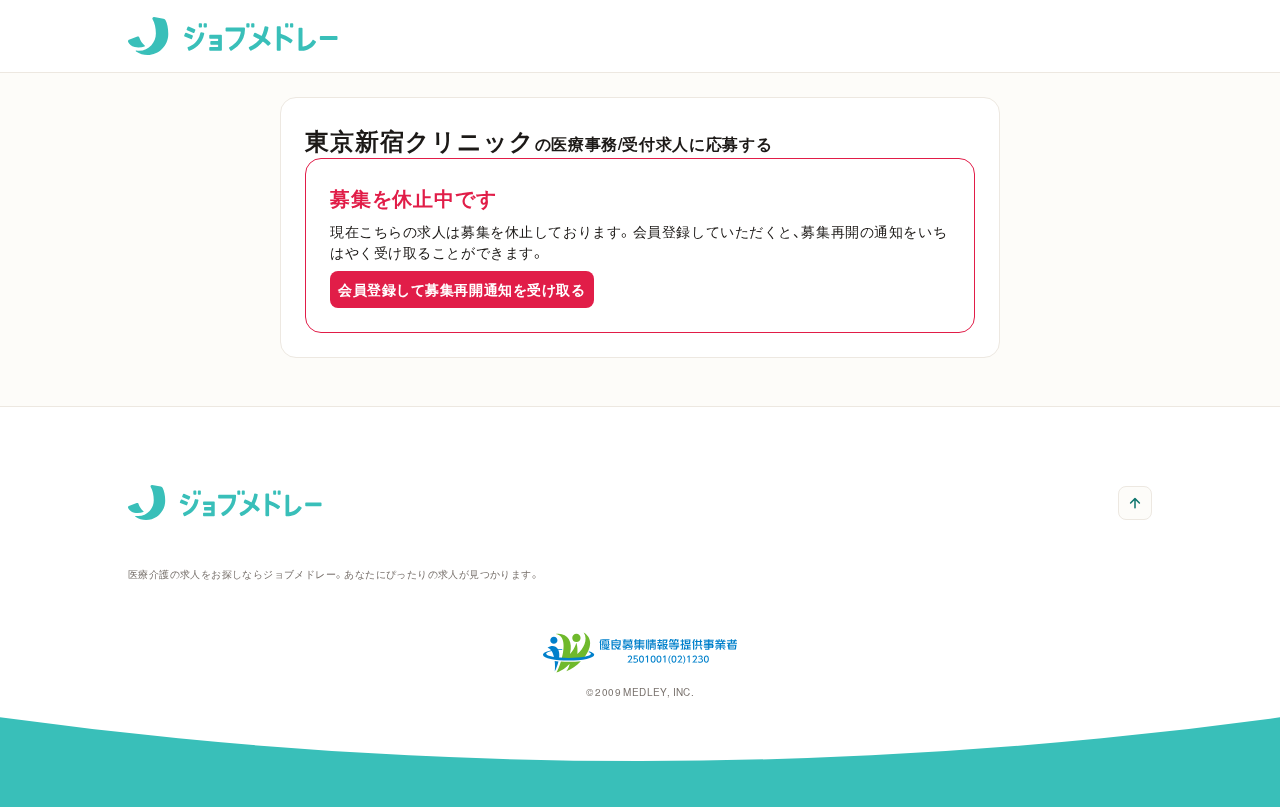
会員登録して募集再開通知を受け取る (462, 289)
